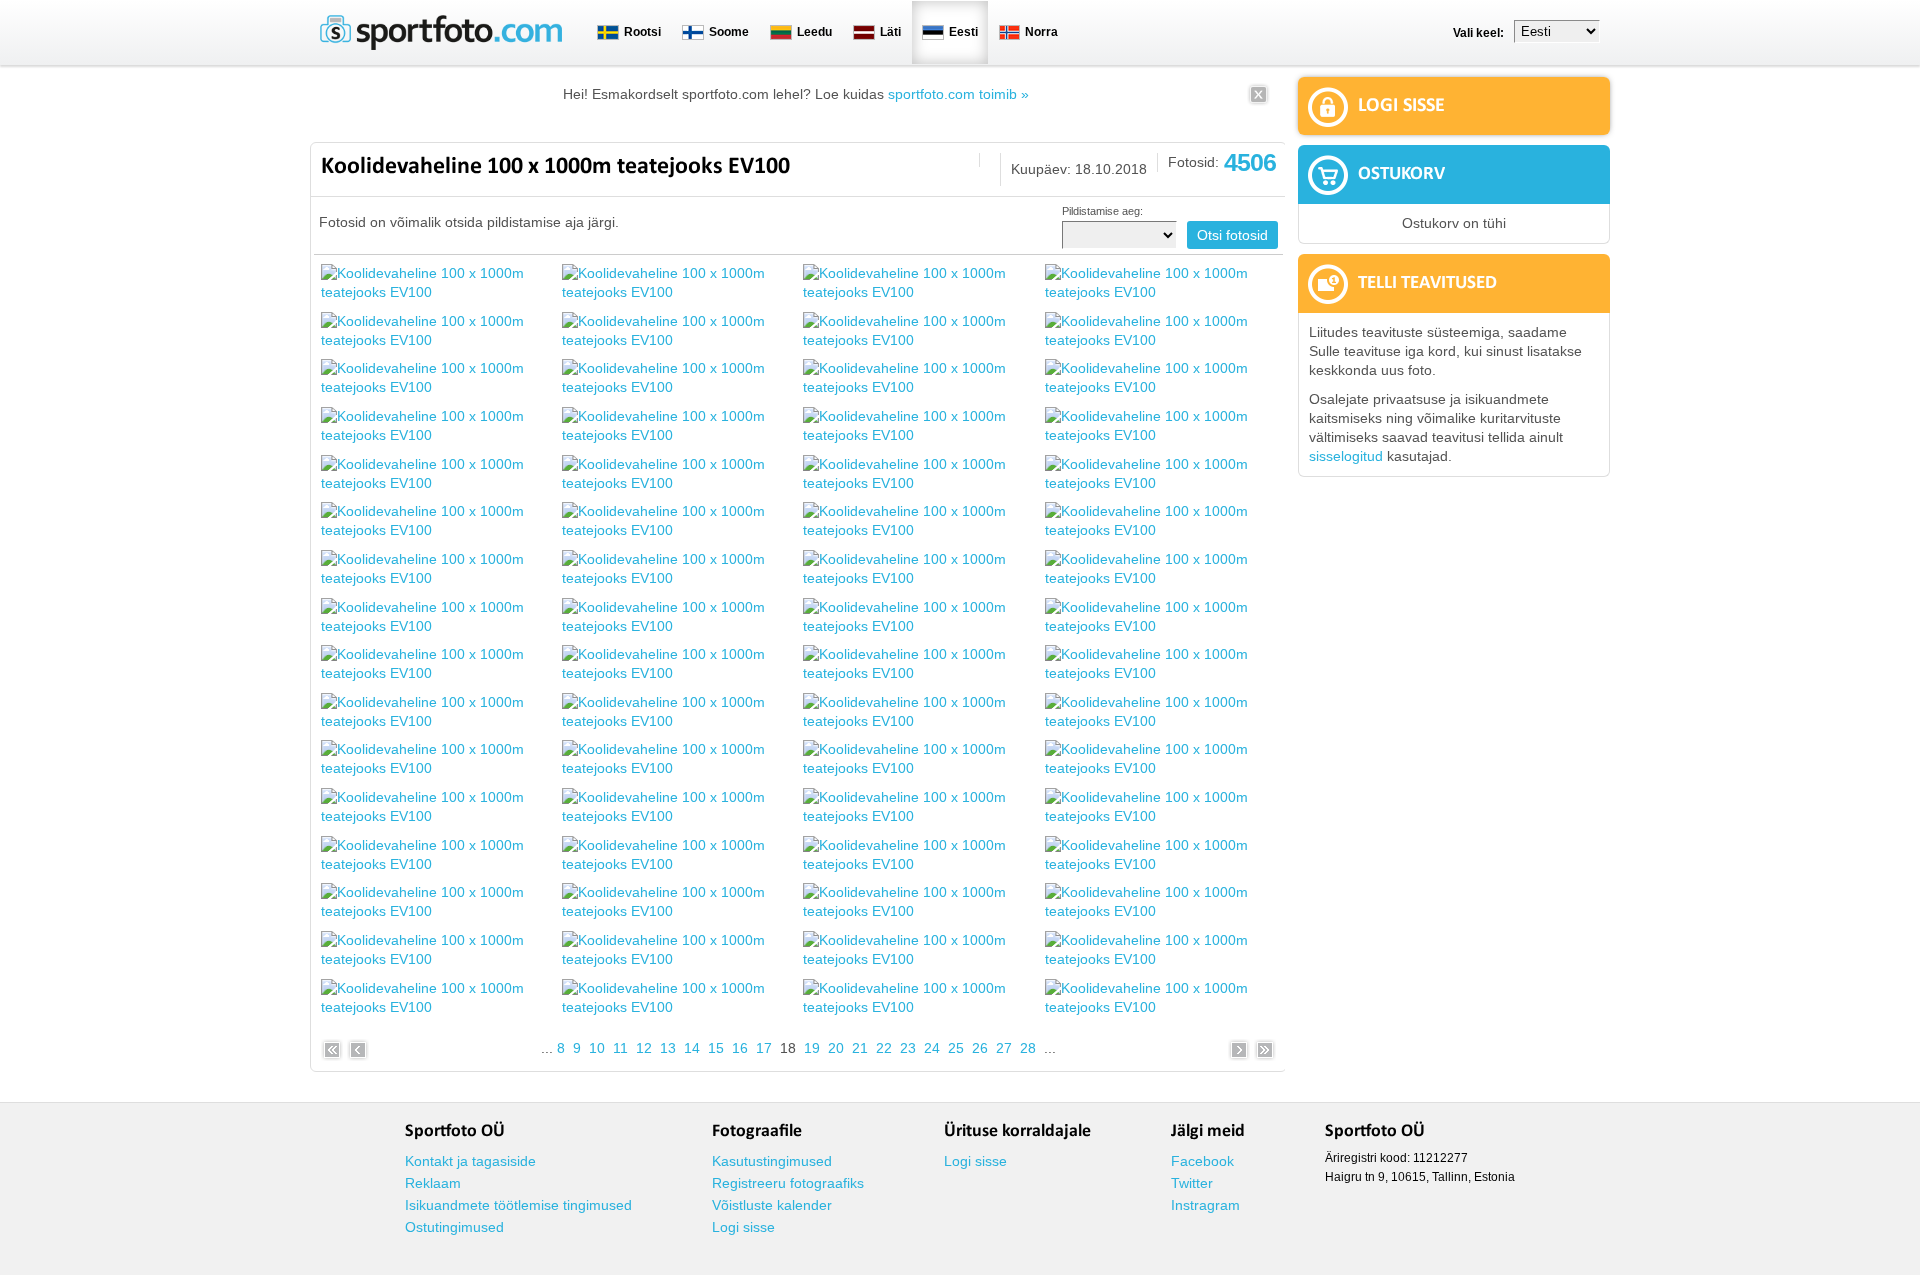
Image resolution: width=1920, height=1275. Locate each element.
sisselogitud (1346, 456)
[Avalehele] (441, 46)
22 (884, 1048)
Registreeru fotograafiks (788, 1183)
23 (908, 1048)
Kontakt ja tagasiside (470, 1161)
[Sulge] (1258, 101)
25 (956, 1048)
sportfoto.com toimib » (958, 94)
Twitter (1192, 1183)
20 (836, 1048)
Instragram (1205, 1205)
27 (1004, 1048)
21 (860, 1048)
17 (764, 1048)
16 (740, 1048)
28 (1028, 1048)
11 (620, 1048)
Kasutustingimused (772, 1161)
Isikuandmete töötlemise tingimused (518, 1205)
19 (812, 1048)
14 (692, 1048)
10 (597, 1048)
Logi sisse (743, 1227)
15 (716, 1048)
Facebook (1202, 1161)
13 (668, 1048)
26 (980, 1048)
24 (932, 1048)
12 (644, 1048)
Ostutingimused (454, 1227)
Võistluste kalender (772, 1205)
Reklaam (433, 1183)
